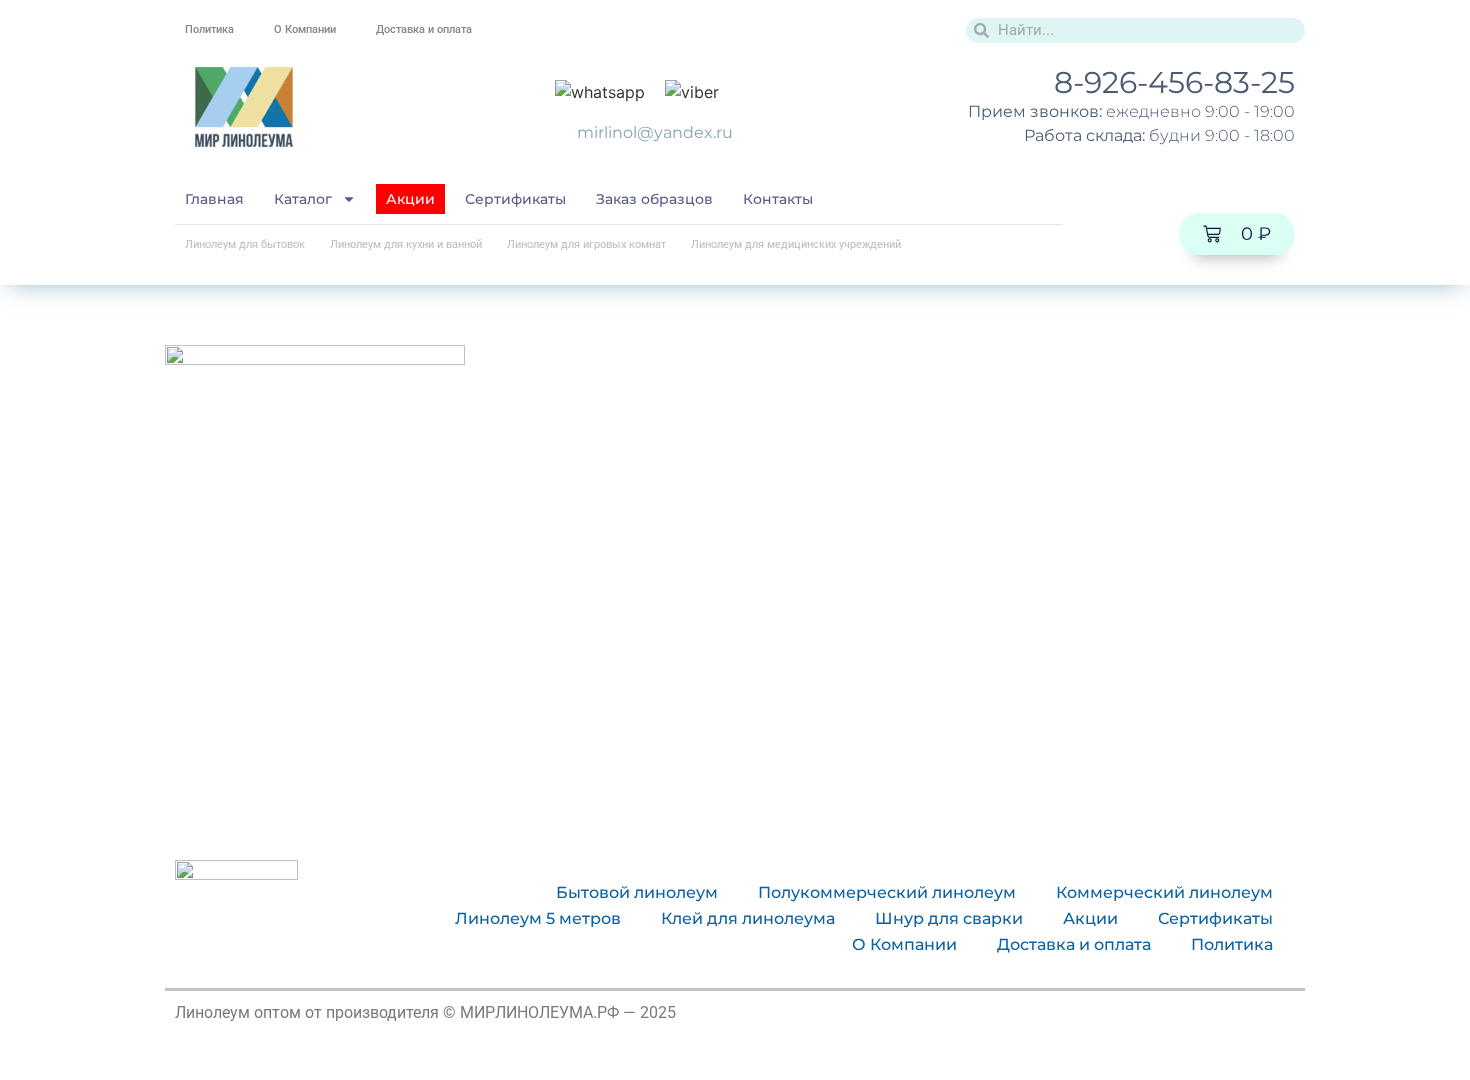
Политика (209, 29)
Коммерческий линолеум (1164, 892)
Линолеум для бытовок (245, 244)
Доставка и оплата (424, 29)
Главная (214, 199)
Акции (410, 199)
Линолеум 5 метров (538, 918)
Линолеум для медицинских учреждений (796, 244)
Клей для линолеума (748, 918)
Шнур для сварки (949, 918)
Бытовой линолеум (637, 892)
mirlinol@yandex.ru (655, 132)
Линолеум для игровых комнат (586, 244)
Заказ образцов (654, 199)
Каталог (303, 199)
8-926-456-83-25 (1174, 82)
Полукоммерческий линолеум (887, 892)
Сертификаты (515, 199)
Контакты (778, 199)
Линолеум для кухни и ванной (406, 244)
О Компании (305, 29)
